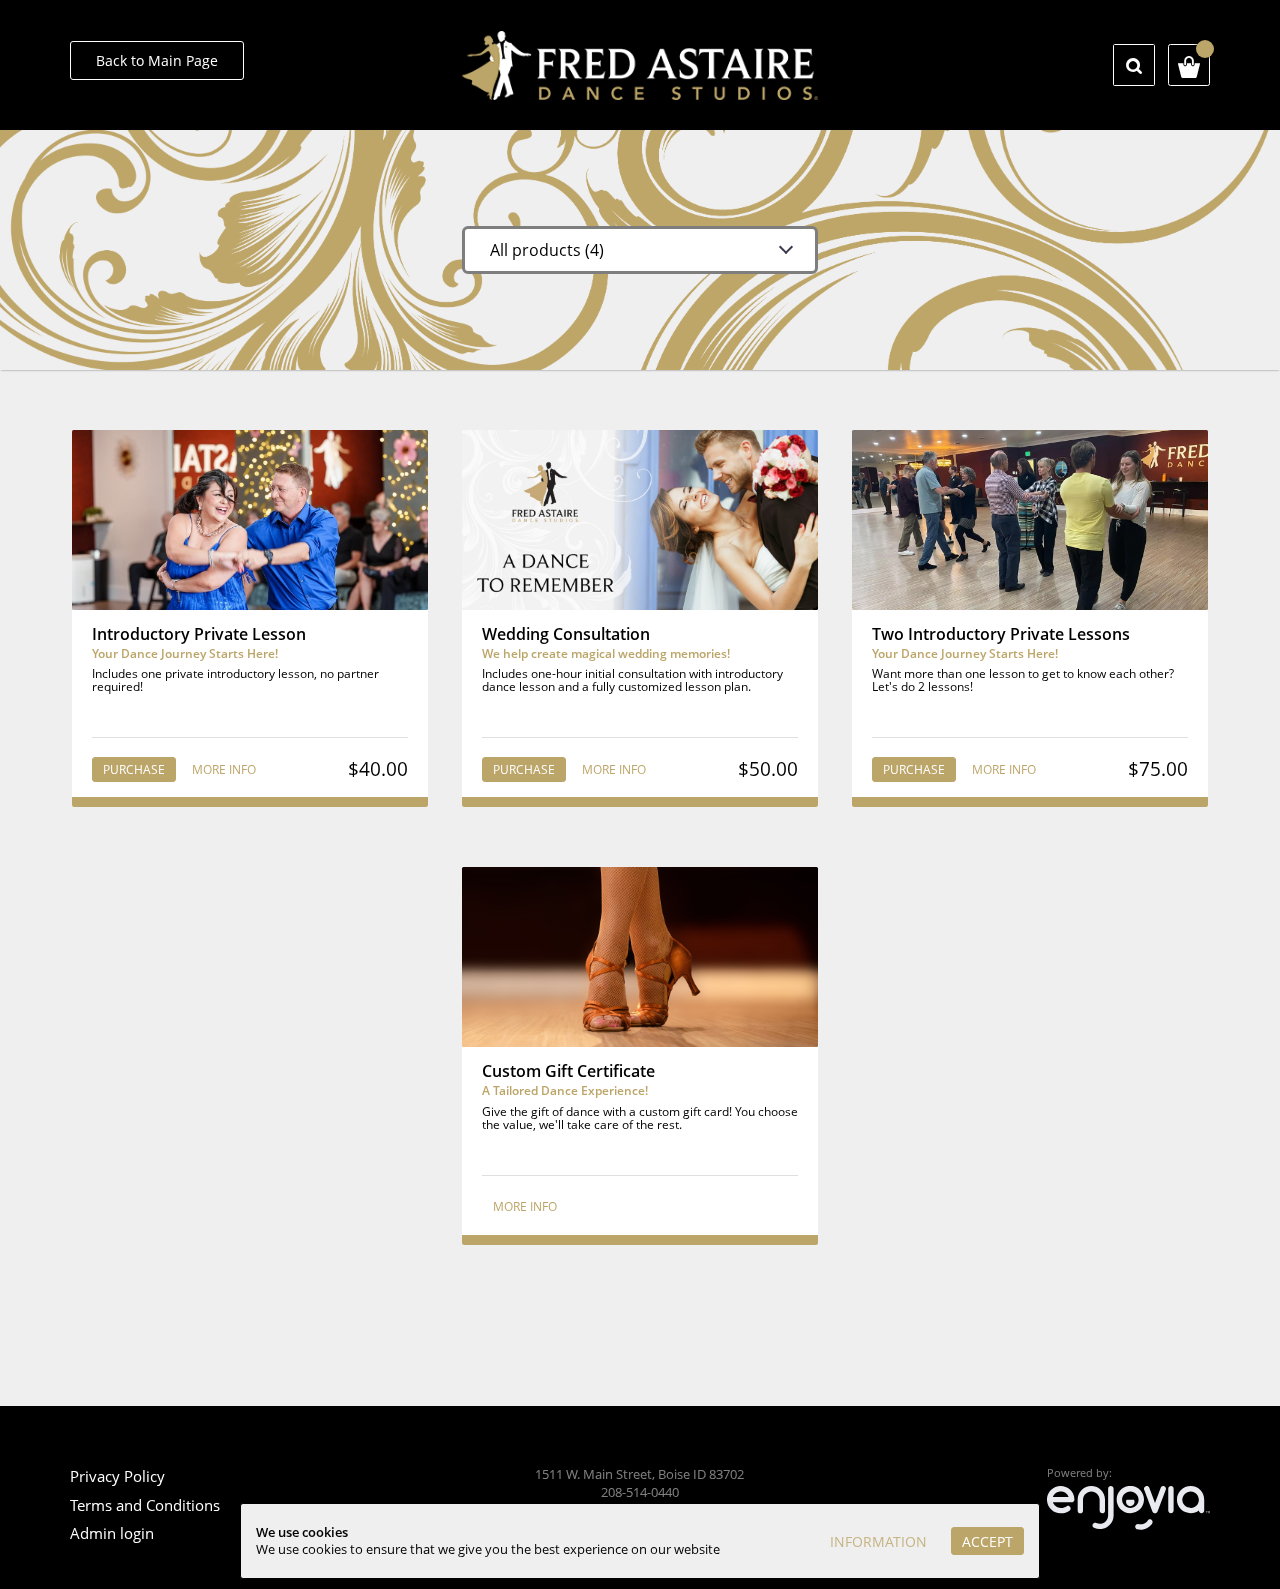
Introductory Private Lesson (199, 634)
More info (224, 769)
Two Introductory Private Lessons (1001, 634)
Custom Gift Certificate (568, 1071)
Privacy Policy (117, 1476)
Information (878, 1541)
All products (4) (547, 250)
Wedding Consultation (566, 634)
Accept (987, 1541)
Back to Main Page (157, 60)
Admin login (112, 1533)
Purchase (134, 769)
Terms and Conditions (145, 1505)
